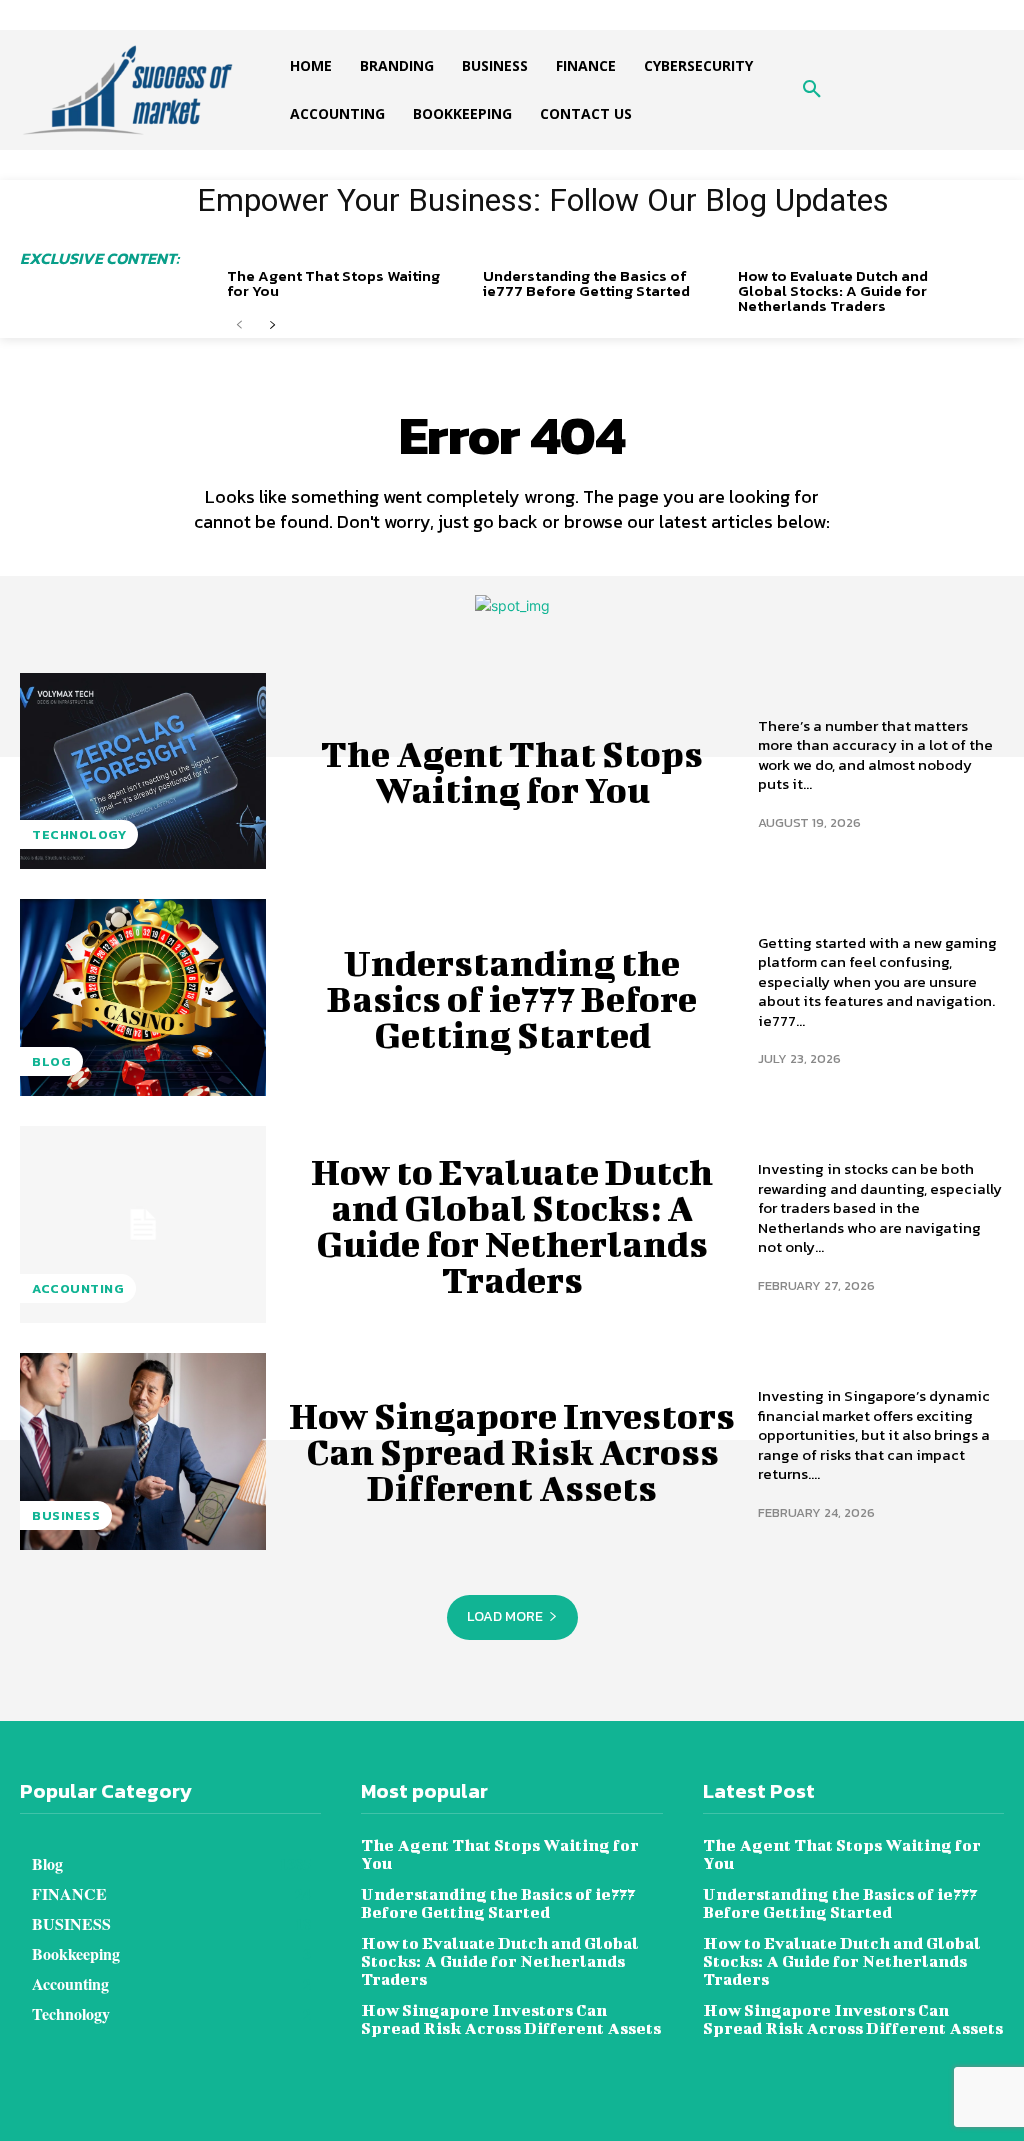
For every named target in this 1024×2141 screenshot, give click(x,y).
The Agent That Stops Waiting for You (333, 283)
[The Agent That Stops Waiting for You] (143, 771)
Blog (51, 1061)
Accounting (78, 1288)
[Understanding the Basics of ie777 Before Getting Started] (143, 997)
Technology (79, 834)
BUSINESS (66, 1515)
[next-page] (271, 325)
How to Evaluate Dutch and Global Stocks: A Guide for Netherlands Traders (833, 290)
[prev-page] (239, 325)
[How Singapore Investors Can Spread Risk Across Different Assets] (143, 1451)
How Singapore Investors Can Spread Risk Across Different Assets (512, 1451)
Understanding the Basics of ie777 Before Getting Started (586, 283)
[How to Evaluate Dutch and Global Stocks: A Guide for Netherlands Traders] (143, 1224)
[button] (812, 90)
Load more (505, 1616)
